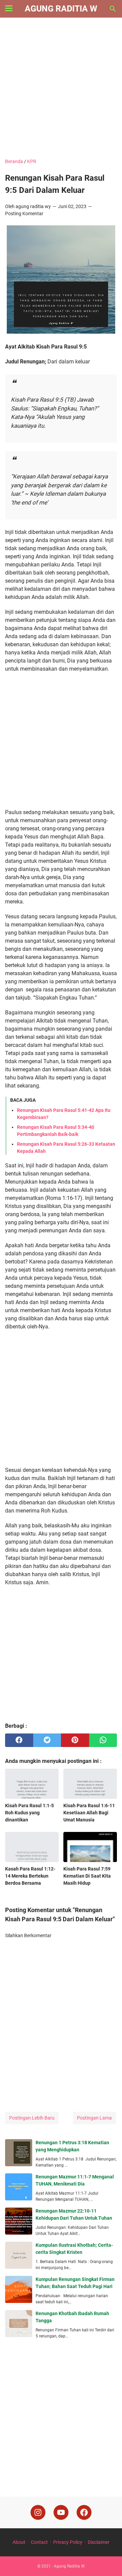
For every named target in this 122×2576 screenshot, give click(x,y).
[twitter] (47, 1740)
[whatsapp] (103, 1740)
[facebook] (19, 1740)
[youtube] (61, 2512)
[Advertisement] (61, 89)
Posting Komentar (24, 214)
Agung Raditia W (61, 9)
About (19, 2542)
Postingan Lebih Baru (32, 2118)
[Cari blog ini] (113, 9)
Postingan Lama (94, 2118)
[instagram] (38, 2512)
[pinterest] (75, 1740)
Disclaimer (99, 2542)
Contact (39, 2542)
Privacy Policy (68, 2542)
